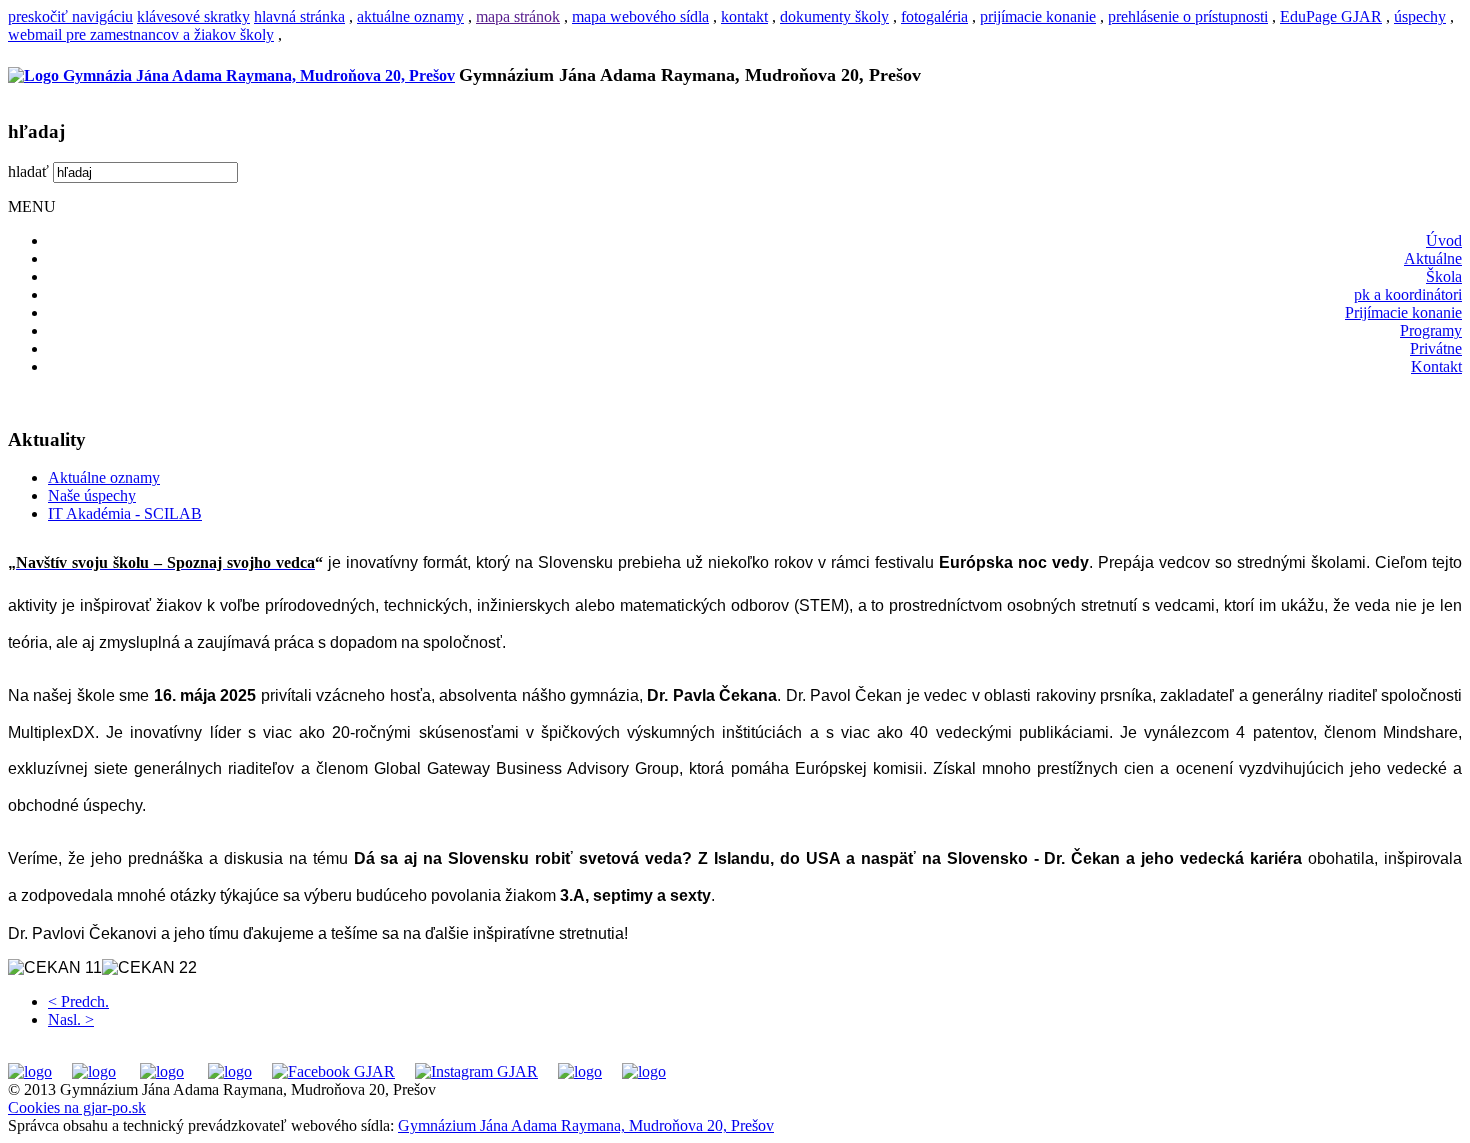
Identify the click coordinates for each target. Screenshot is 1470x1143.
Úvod (1444, 240)
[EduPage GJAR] (30, 1071)
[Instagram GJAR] (476, 1071)
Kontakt (1436, 366)
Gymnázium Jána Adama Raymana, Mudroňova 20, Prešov (586, 1125)
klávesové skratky (193, 16)
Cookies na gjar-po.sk (77, 1107)
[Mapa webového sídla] (580, 1071)
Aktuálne (1433, 258)
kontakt (744, 16)
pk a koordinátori (1408, 294)
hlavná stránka (299, 16)
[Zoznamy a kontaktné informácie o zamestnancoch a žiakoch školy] (230, 1071)
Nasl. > (71, 1019)
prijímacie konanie (1038, 16)
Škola (1444, 276)
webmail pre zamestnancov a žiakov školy (141, 34)
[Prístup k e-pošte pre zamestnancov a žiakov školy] (94, 1071)
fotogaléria (934, 16)
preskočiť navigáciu (70, 16)
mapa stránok (518, 16)
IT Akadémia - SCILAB (125, 513)
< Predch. (78, 1001)
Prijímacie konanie (1403, 312)
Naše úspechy (92, 495)
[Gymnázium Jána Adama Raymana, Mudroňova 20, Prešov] (231, 75)
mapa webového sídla (640, 16)
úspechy (1420, 16)
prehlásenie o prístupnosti (1188, 16)
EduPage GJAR (1331, 16)
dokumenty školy (834, 16)
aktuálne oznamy (410, 16)
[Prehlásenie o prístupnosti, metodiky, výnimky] (644, 1071)
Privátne (1436, 348)
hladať (28, 171)
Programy (1431, 330)
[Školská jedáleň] (162, 1071)
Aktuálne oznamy (104, 477)
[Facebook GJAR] (333, 1071)
